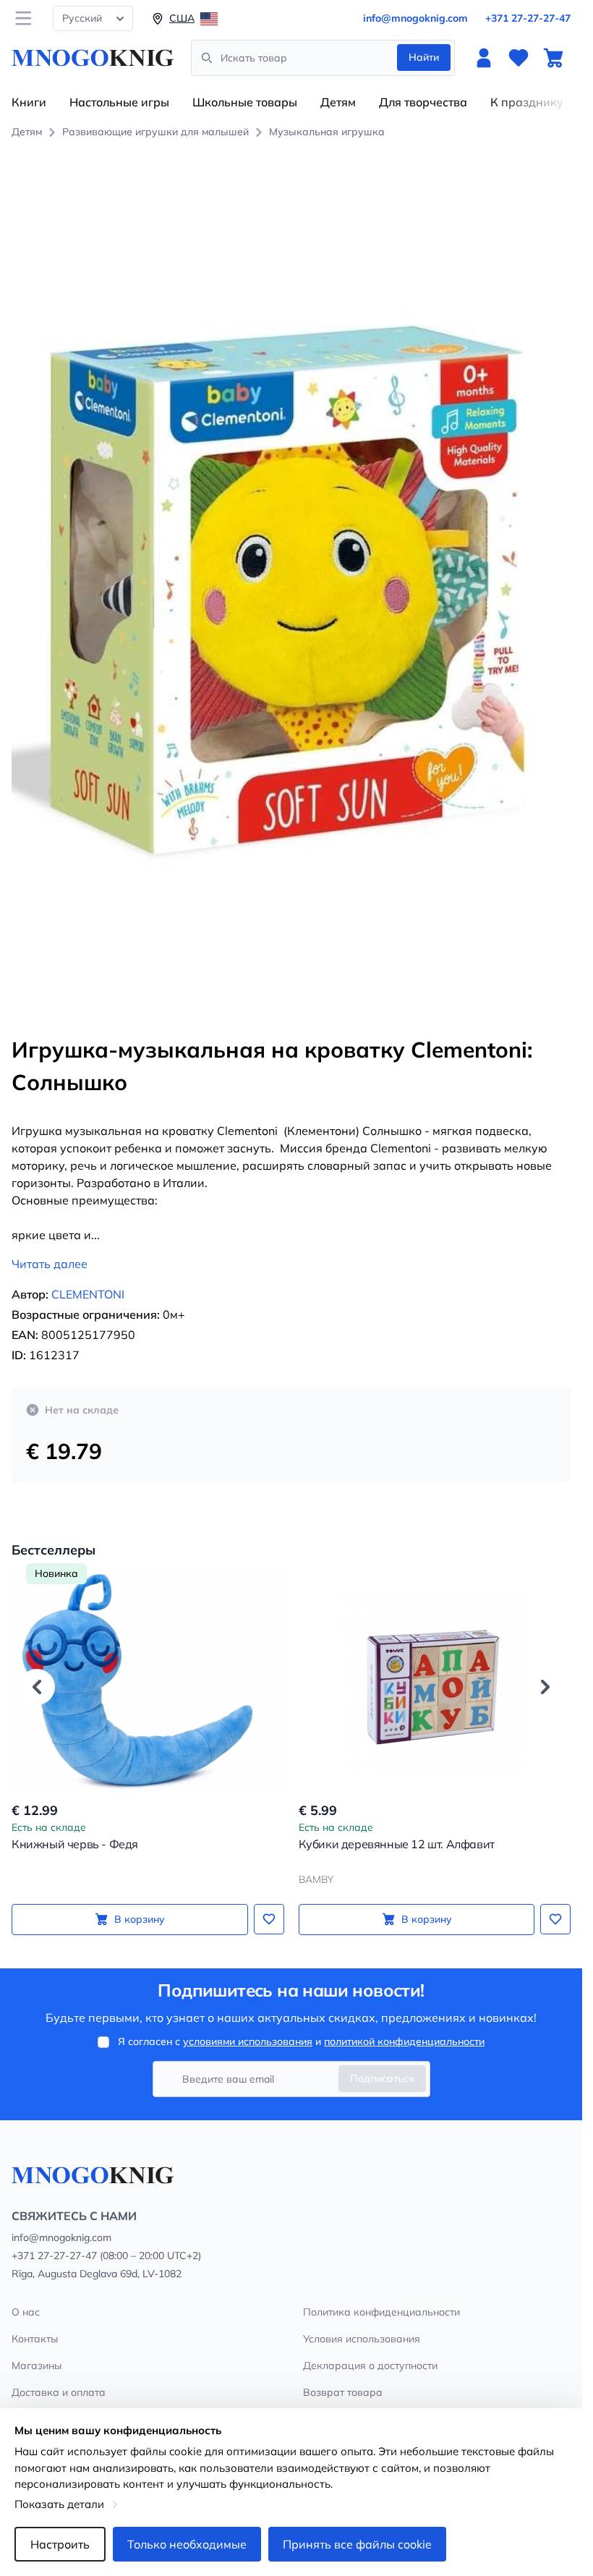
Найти (424, 57)
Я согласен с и (301, 2041)
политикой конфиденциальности (404, 2041)
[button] (37, 1687)
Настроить (60, 2544)
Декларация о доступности (370, 2365)
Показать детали (59, 2504)
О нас (26, 2312)
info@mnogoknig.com (415, 18)
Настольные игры (119, 102)
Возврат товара (343, 2392)
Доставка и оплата (59, 2392)
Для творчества (423, 102)
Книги (29, 102)
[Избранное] (519, 58)
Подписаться (382, 2078)
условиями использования (248, 2041)
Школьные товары (245, 102)
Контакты (35, 2339)
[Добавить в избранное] (269, 1919)
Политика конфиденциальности (381, 2312)
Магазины (37, 2365)
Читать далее (50, 1264)
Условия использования (362, 2339)
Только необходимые (187, 2544)
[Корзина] (553, 58)
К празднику (527, 102)
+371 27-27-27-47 (528, 18)
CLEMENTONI (88, 1294)
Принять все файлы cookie (357, 2544)
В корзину (140, 1919)
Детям (338, 102)
